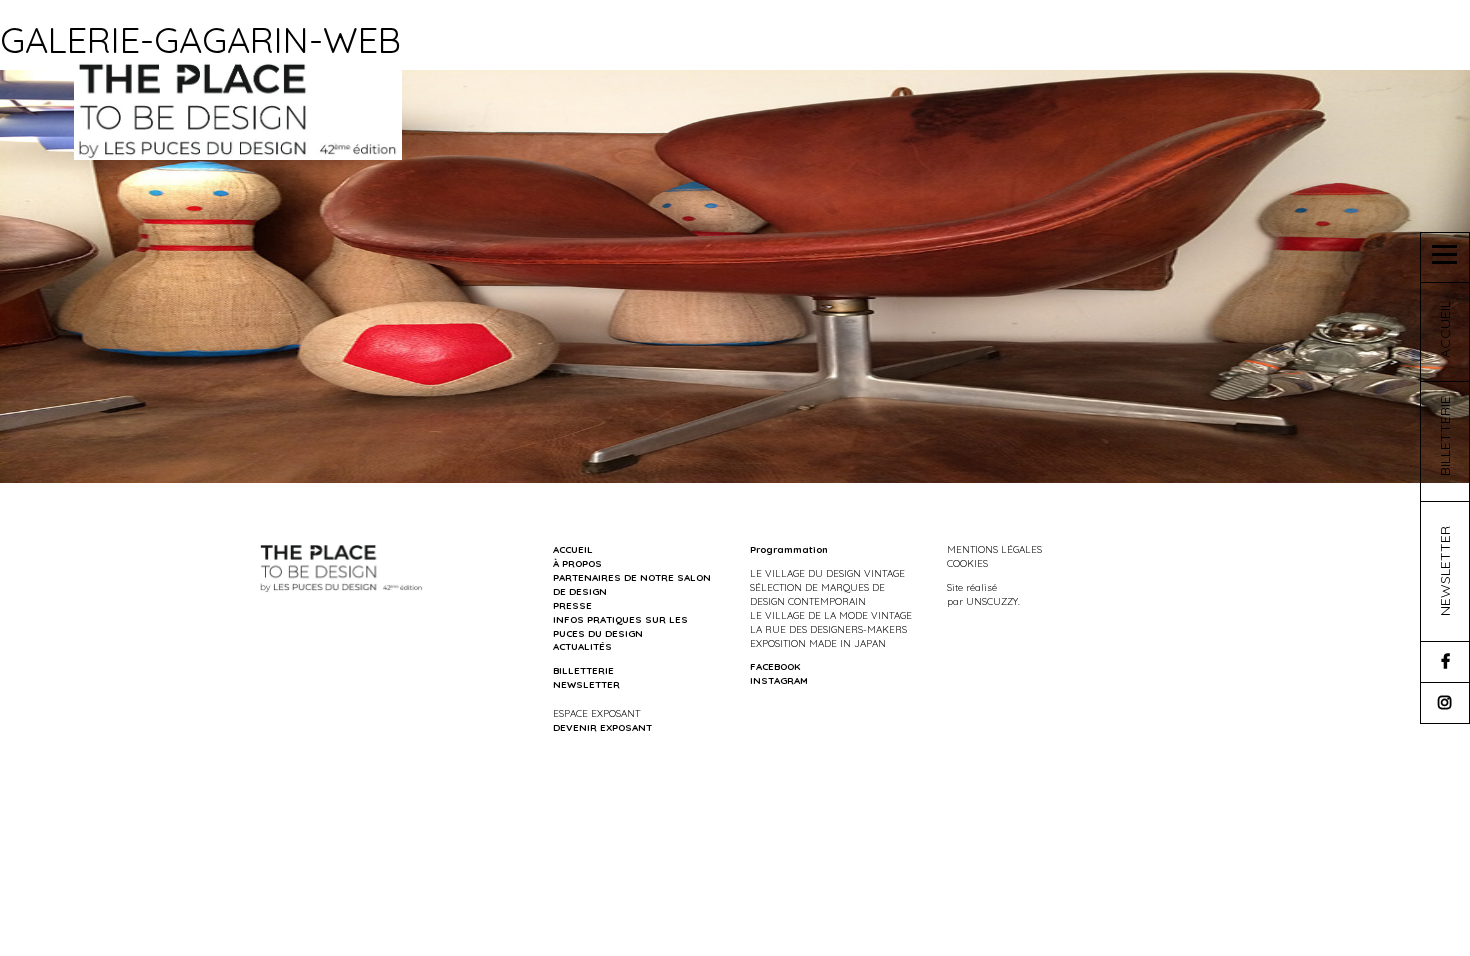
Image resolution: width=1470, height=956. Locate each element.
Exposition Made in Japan (818, 643)
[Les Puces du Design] (238, 109)
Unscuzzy (992, 601)
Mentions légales (994, 549)
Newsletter (586, 684)
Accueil (573, 549)
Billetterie (583, 670)
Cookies (967, 563)
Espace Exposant (596, 713)
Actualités (582, 646)
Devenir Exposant (602, 727)
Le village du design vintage (827, 573)
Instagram (779, 680)
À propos (577, 563)
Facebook (775, 666)
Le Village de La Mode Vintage (831, 615)
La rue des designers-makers (828, 629)
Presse (572, 605)
